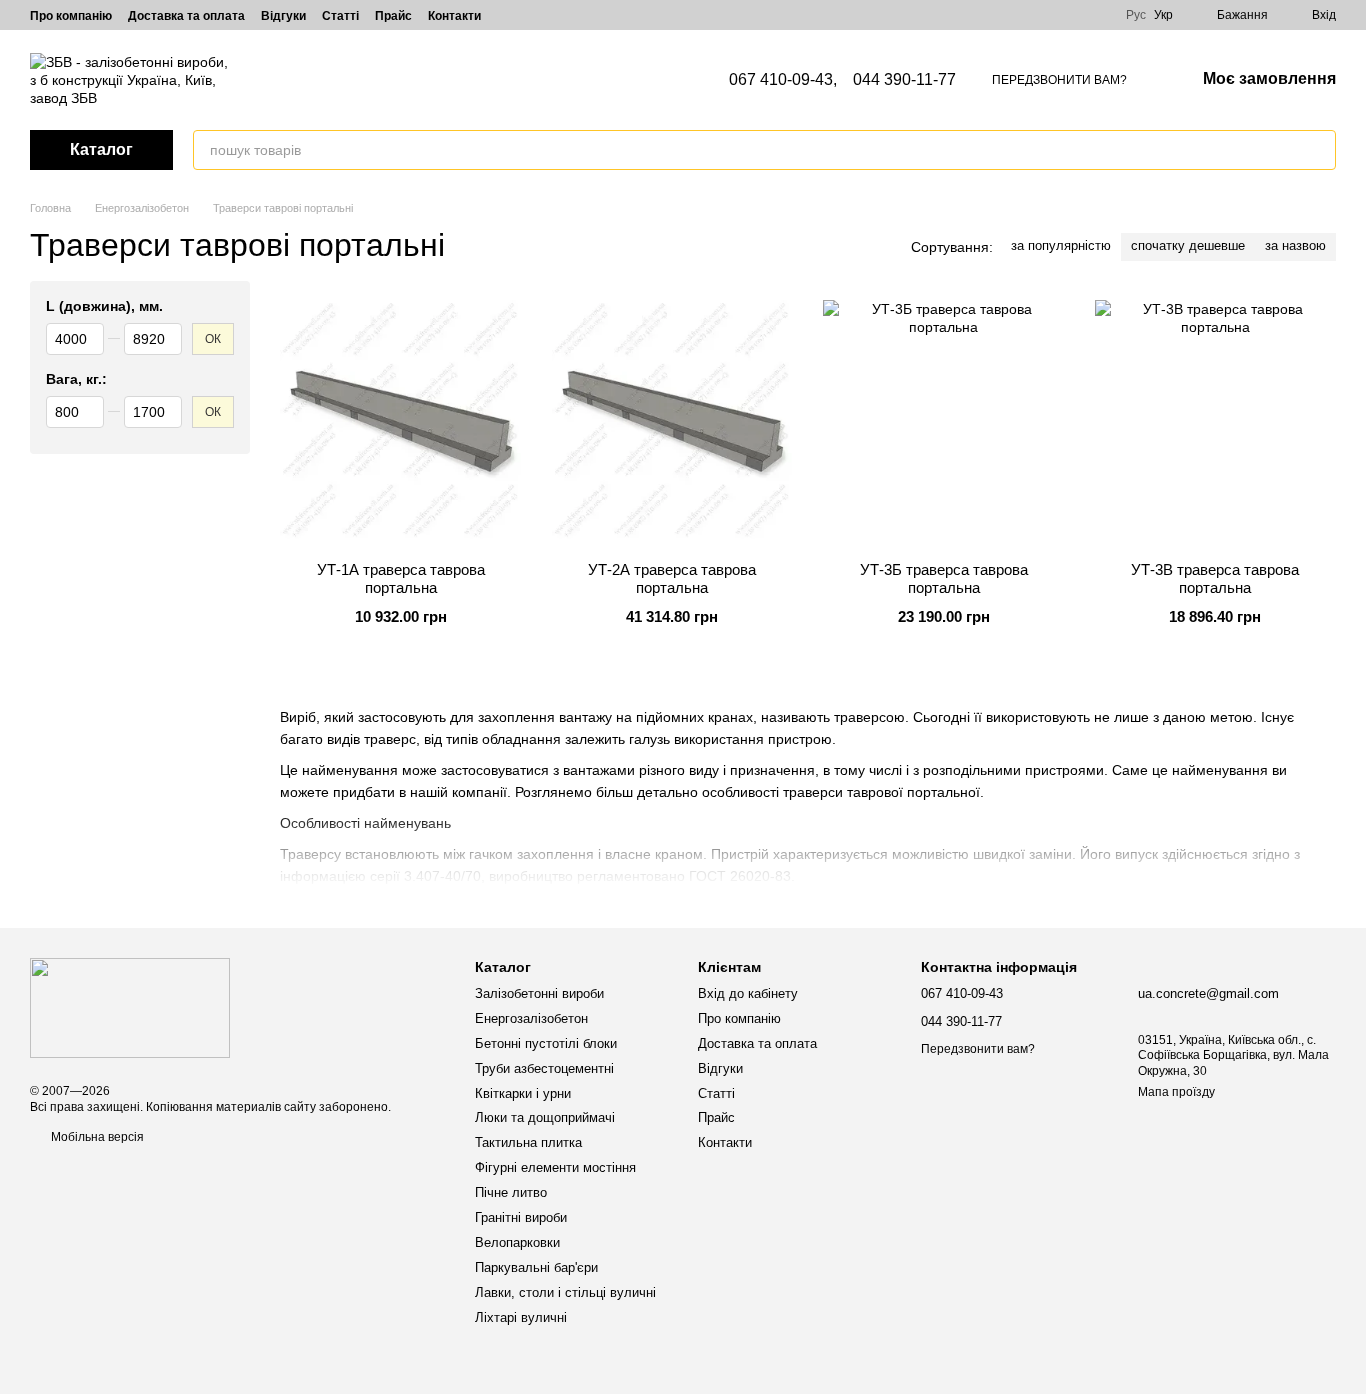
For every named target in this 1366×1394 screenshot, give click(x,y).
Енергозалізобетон (531, 1018)
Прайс (393, 16)
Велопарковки (517, 1242)
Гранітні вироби (521, 1217)
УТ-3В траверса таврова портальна (1215, 578)
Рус (1136, 15)
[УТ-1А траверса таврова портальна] (401, 421)
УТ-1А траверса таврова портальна (401, 578)
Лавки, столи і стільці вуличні (565, 1292)
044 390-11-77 (904, 80)
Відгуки (283, 16)
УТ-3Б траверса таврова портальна (944, 578)
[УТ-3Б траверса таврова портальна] (944, 421)
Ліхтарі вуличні (521, 1317)
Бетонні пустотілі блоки (546, 1043)
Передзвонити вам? (1059, 80)
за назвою (1295, 245)
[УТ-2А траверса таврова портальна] (673, 421)
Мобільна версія (96, 1137)
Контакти (454, 16)
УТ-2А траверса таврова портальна (672, 578)
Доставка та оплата (186, 16)
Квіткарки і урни (523, 1093)
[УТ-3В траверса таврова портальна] (1216, 421)
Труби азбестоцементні (544, 1068)
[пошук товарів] (1320, 150)
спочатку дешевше (1188, 245)
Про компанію (71, 16)
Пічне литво (511, 1192)
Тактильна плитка (528, 1142)
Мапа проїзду (1176, 1092)
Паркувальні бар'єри (536, 1267)
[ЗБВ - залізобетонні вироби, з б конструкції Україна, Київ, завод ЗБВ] (130, 1007)
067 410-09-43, (783, 80)
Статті (340, 16)
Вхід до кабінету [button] (748, 993)
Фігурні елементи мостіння (555, 1167)
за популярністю (1061, 245)
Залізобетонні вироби (539, 993)
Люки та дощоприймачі (545, 1117)
